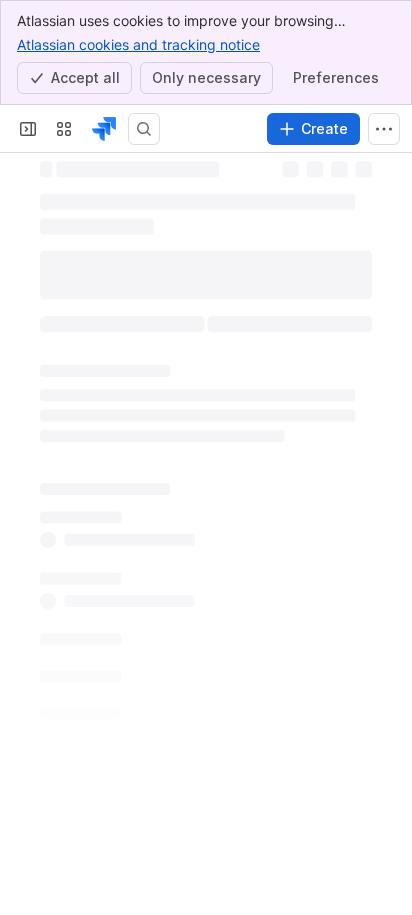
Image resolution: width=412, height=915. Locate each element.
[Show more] (384, 129)
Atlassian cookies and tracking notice (138, 44)
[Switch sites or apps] (64, 129)
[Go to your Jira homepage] (104, 129)
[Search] (144, 129)
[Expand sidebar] (28, 129)
